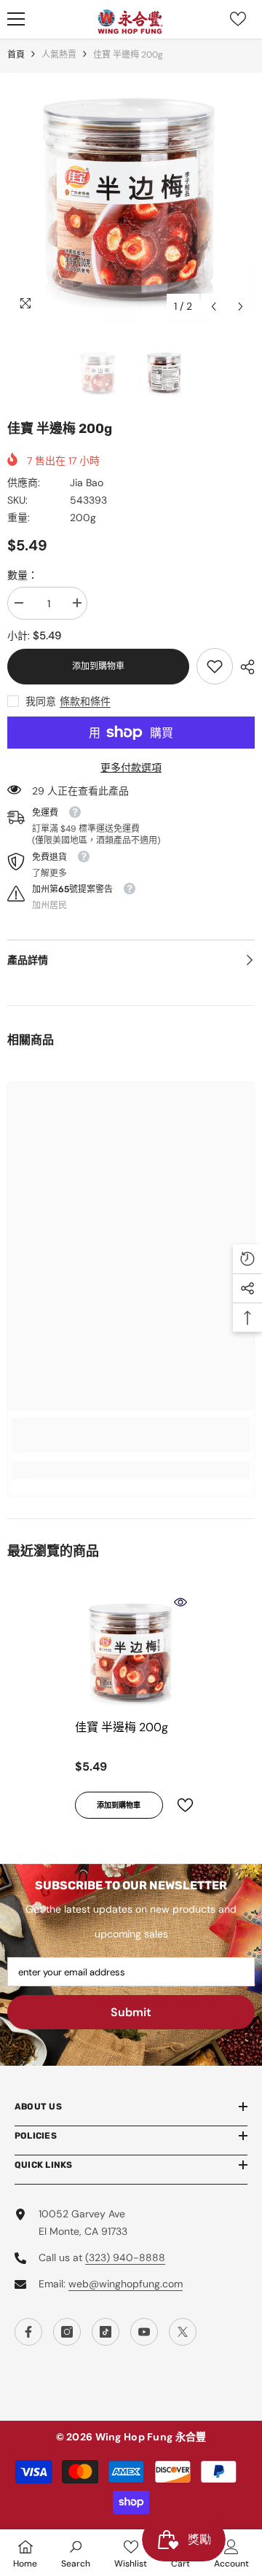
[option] (131, 197)
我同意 (41, 701)
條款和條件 (85, 701)
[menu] (16, 19)
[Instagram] (67, 2332)
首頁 (16, 55)
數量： (23, 575)
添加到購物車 (98, 666)
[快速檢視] (180, 1602)
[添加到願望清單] (179, 1805)
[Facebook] (28, 2332)
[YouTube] (144, 2332)
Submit (131, 2012)
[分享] (244, 667)
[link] (215, 666)
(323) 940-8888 (125, 2257)
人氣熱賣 (59, 55)
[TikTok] (106, 2332)
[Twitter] (183, 2332)
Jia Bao (87, 483)
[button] (214, 307)
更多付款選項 (131, 768)
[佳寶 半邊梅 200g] (131, 1651)
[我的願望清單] (238, 19)
